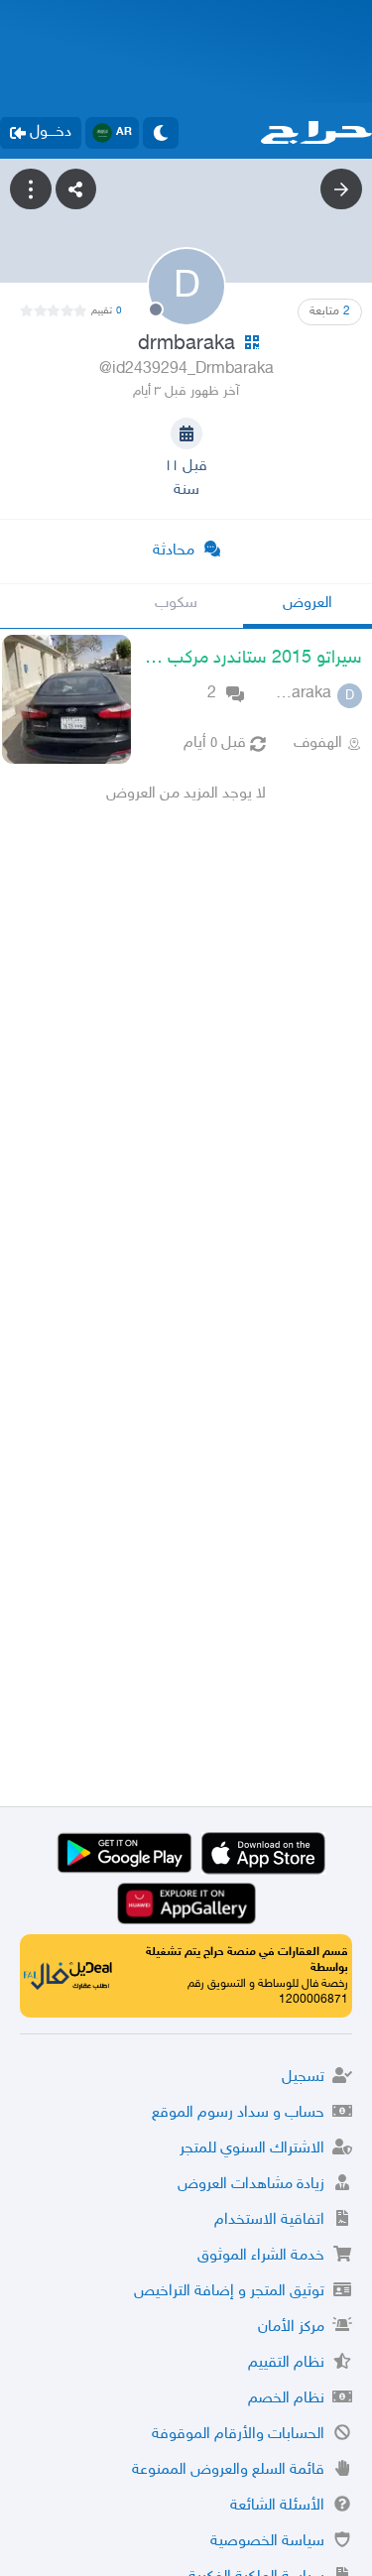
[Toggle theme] (161, 133)
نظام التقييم (286, 2363)
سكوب (176, 604)
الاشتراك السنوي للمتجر (252, 2149)
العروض (308, 604)
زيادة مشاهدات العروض (251, 2185)
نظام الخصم (286, 2399)
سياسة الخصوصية (267, 2542)
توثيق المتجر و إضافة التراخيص (229, 2292)
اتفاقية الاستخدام (269, 2220)
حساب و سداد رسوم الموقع (238, 2113)
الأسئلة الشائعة (277, 2506)
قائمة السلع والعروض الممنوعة (228, 2470)
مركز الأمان (291, 2328)
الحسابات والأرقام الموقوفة (238, 2435)
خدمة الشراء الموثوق (261, 2256)
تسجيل (303, 2078)
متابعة (330, 311)
